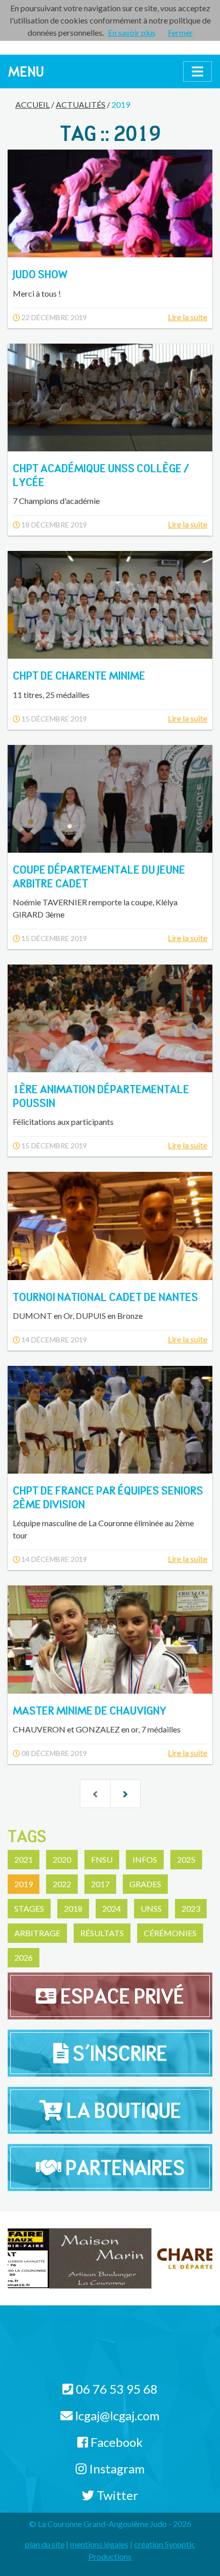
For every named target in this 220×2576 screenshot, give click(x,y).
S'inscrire (118, 2053)
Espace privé (120, 1996)
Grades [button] (145, 1884)
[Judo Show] (110, 203)
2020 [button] (62, 1859)
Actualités (81, 104)
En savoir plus (132, 32)
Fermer (180, 32)
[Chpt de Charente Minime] (110, 605)
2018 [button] (73, 1908)
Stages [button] (29, 1908)
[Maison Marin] (59, 2258)
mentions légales (99, 2544)
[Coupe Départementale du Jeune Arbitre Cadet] (110, 799)
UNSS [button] (151, 1908)
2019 (121, 104)
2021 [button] (24, 1859)
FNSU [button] (102, 1859)
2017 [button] (100, 1884)
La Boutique (122, 2110)
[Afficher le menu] (197, 71)
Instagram (116, 2469)
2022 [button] (62, 1884)
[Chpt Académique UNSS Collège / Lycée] (110, 398)
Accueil (32, 104)
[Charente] (161, 2258)
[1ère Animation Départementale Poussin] (110, 1018)
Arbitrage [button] (37, 1933)
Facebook (115, 2442)
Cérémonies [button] (170, 1933)
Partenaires (123, 2168)
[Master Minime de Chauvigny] (110, 1639)
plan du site (45, 2544)
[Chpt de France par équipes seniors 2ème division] (110, 1420)
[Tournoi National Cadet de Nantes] (110, 1226)
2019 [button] (24, 1884)
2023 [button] (191, 1908)
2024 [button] (112, 1908)
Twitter (116, 2495)
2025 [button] (186, 1859)
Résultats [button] (102, 1933)
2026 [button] (24, 1957)
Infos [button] (145, 1859)
